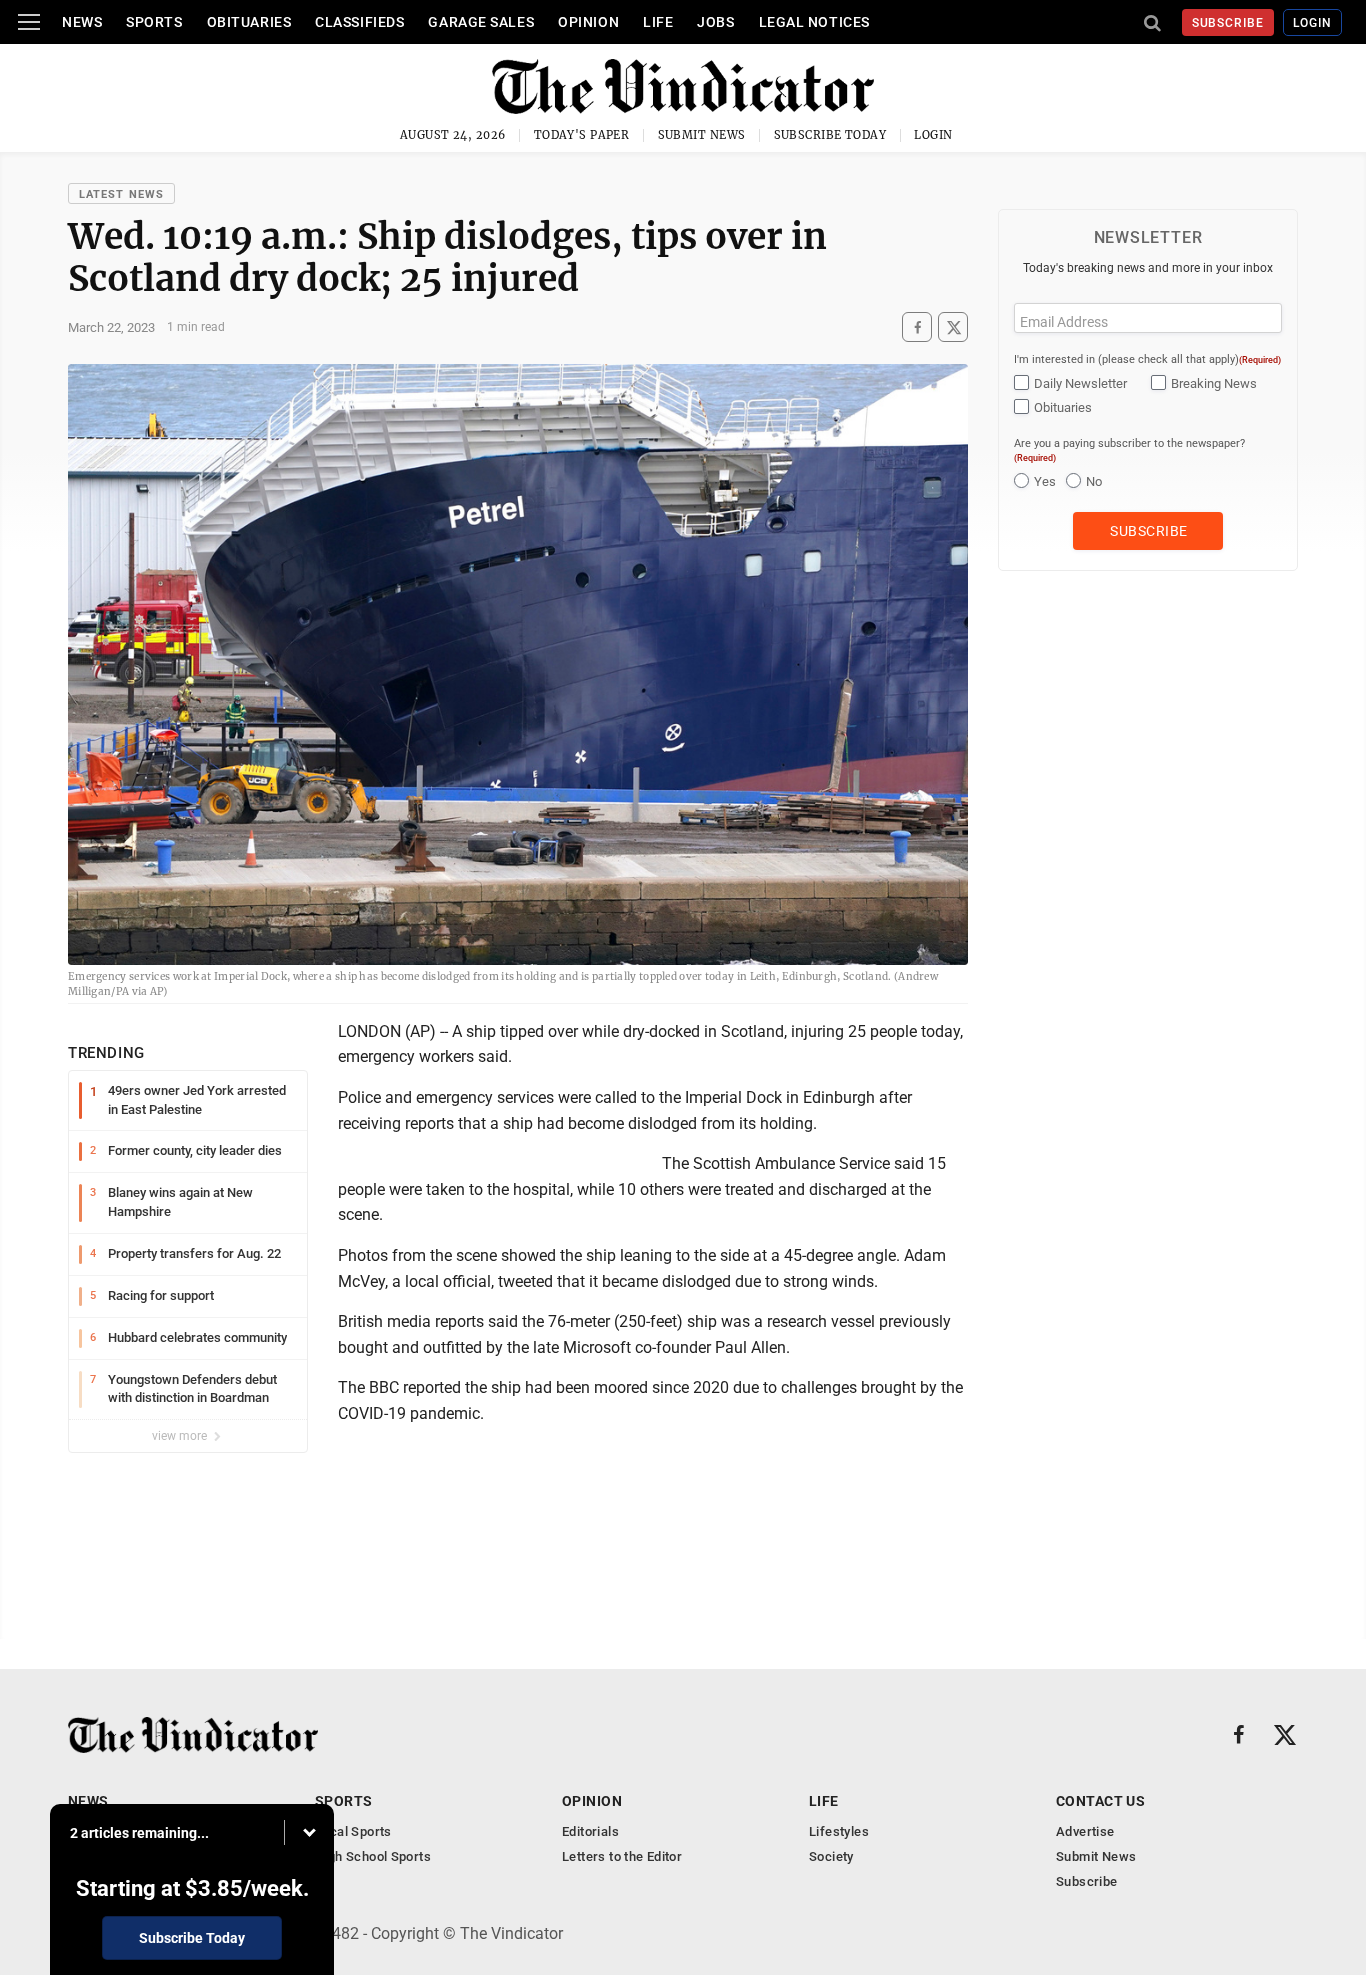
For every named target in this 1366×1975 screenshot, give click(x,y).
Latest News (121, 194)
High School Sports (373, 1856)
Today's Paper (582, 135)
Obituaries (249, 22)
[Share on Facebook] (917, 327)
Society (831, 1856)
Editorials (590, 1831)
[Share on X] (953, 327)
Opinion (588, 22)
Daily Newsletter (1080, 383)
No (1094, 481)
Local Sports (353, 1831)
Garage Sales (481, 22)
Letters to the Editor (622, 1856)
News (82, 22)
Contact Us (1100, 1801)
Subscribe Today (830, 135)
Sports (154, 22)
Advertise (1085, 1831)
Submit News (702, 135)
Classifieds (359, 22)
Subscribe (1228, 23)
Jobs (715, 22)
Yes (1045, 481)
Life (658, 22)
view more (181, 1436)
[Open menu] (29, 22)
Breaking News (1214, 383)
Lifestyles (839, 1831)
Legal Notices (814, 22)
